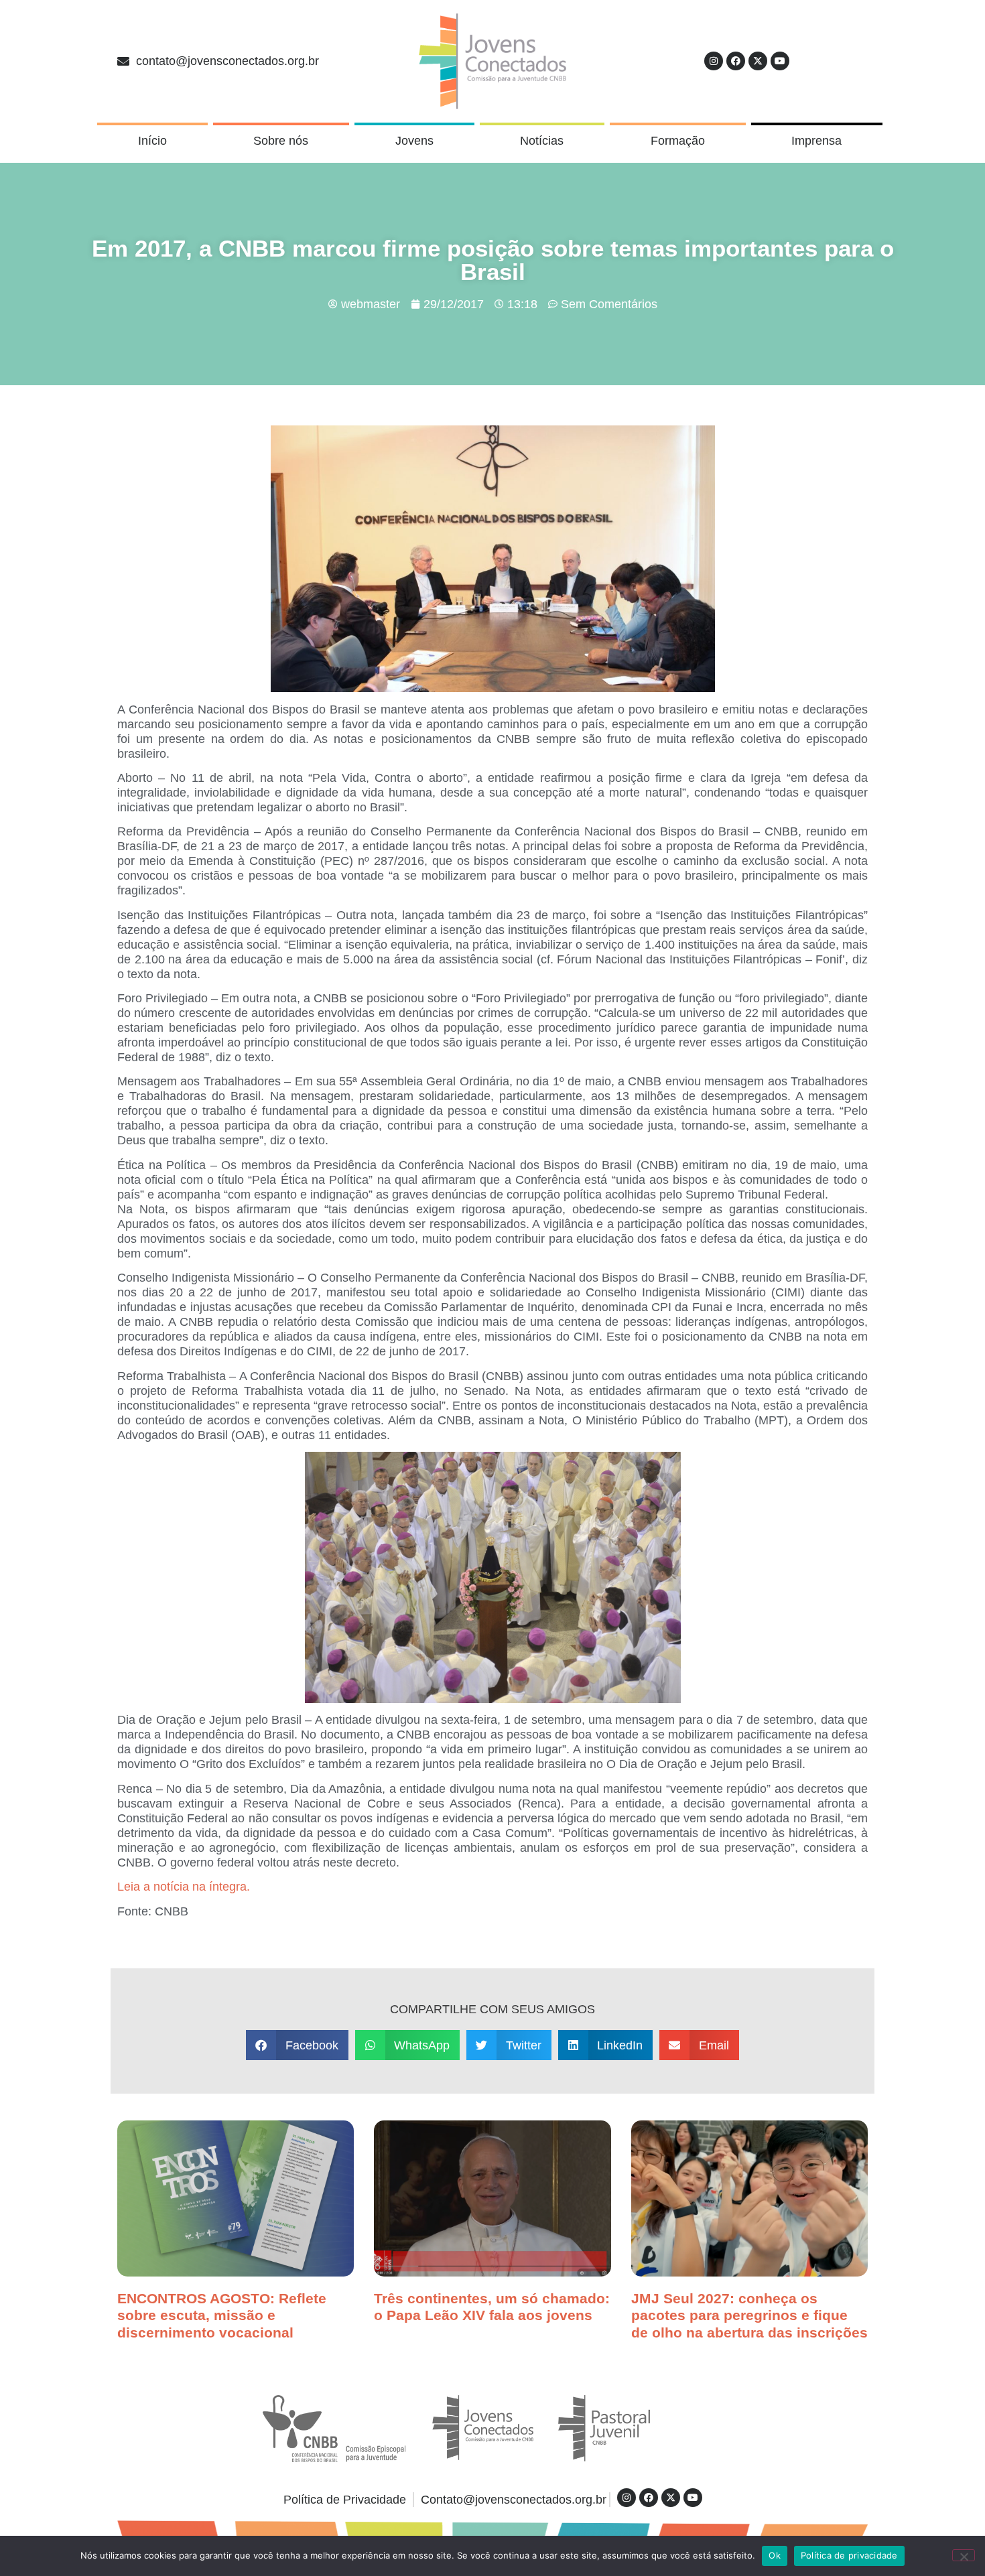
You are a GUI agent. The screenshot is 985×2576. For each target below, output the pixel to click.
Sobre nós (281, 141)
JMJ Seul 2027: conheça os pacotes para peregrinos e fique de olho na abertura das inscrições (749, 2315)
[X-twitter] (758, 61)
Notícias (542, 141)
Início (152, 141)
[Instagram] (714, 61)
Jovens (414, 141)
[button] (297, 2045)
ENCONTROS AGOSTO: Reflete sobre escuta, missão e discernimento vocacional (222, 2315)
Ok (775, 2555)
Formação (678, 141)
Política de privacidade (849, 2555)
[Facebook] (736, 61)
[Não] (964, 2555)
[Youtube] (780, 61)
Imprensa (816, 141)
